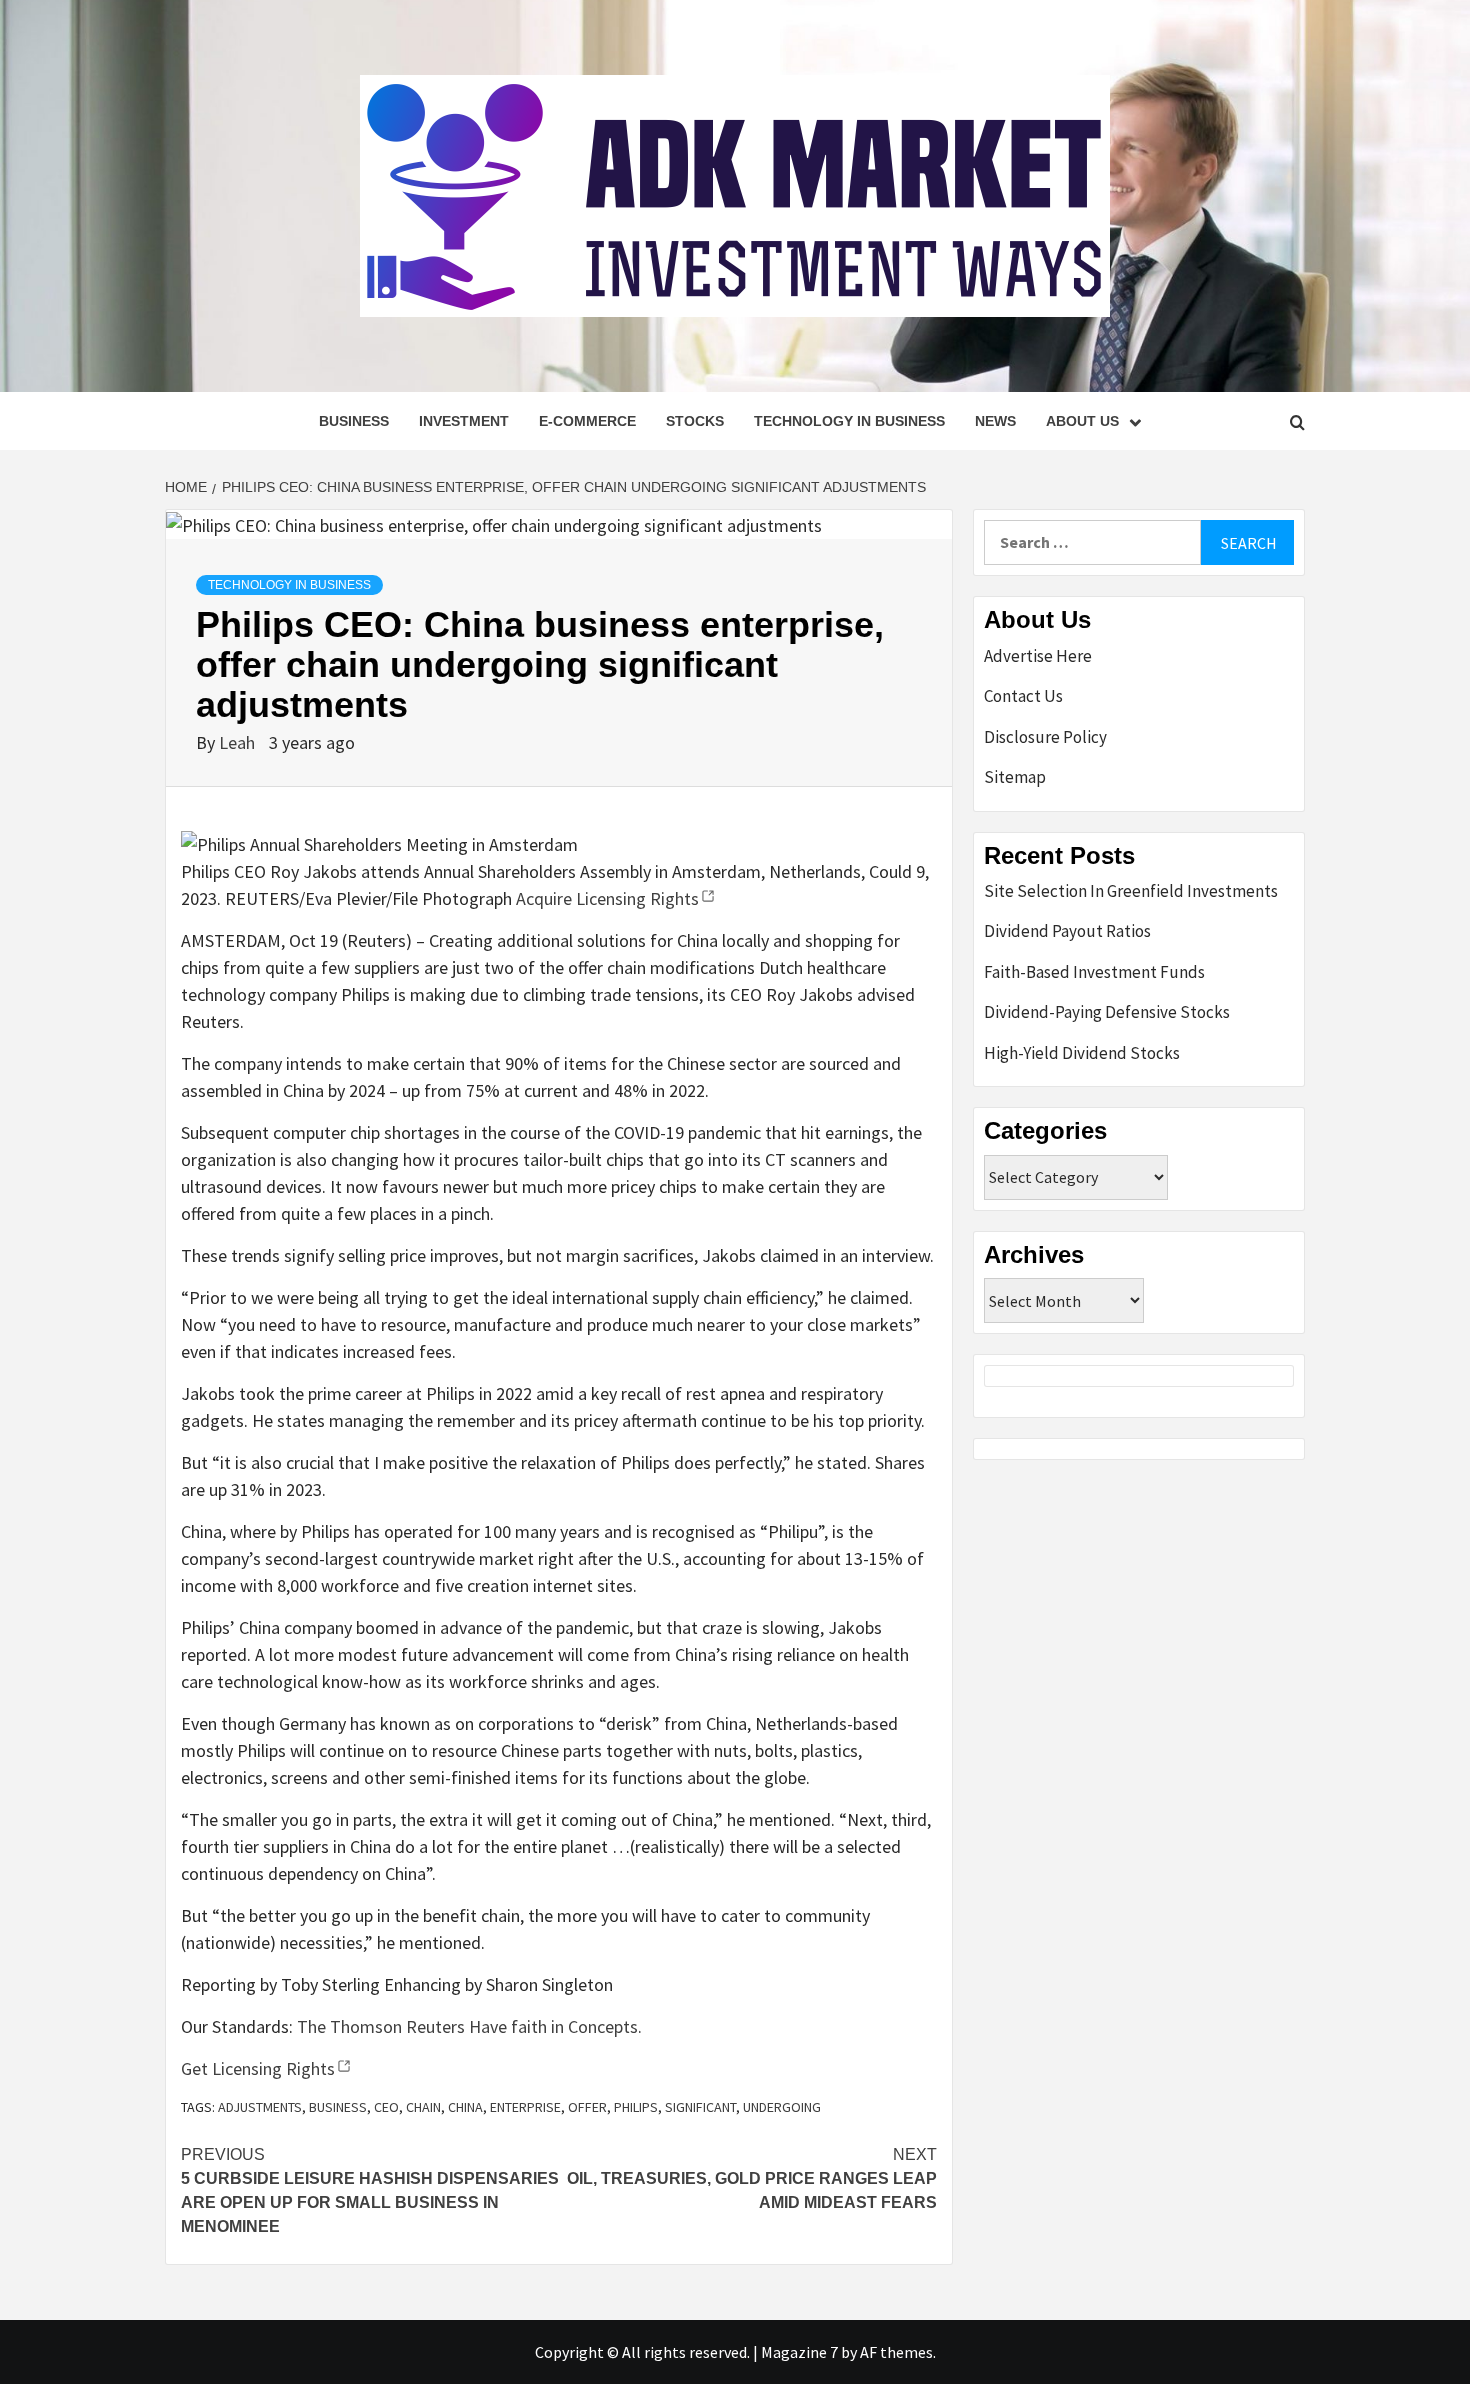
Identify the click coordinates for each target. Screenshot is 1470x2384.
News (995, 421)
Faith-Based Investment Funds (1094, 972)
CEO (386, 2107)
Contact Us (1023, 696)
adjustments (260, 2107)
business (338, 2107)
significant (700, 2107)
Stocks (695, 421)
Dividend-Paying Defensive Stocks (1107, 1012)
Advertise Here (1038, 656)
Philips (636, 2107)
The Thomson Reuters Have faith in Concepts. (469, 2026)
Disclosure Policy (1045, 737)
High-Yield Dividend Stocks (1082, 1053)
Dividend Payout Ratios (1067, 931)
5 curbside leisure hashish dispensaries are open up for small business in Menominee (370, 2190)
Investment (464, 421)
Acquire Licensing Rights (607, 898)
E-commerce (587, 421)
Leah (239, 742)
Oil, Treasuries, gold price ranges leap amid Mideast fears (752, 2178)
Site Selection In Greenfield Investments (1131, 891)
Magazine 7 (799, 2352)
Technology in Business (849, 421)
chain (423, 2107)
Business (354, 421)
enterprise (525, 2107)
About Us (1082, 421)
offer (587, 2107)
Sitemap (1015, 777)
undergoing (782, 2107)
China (465, 2107)
